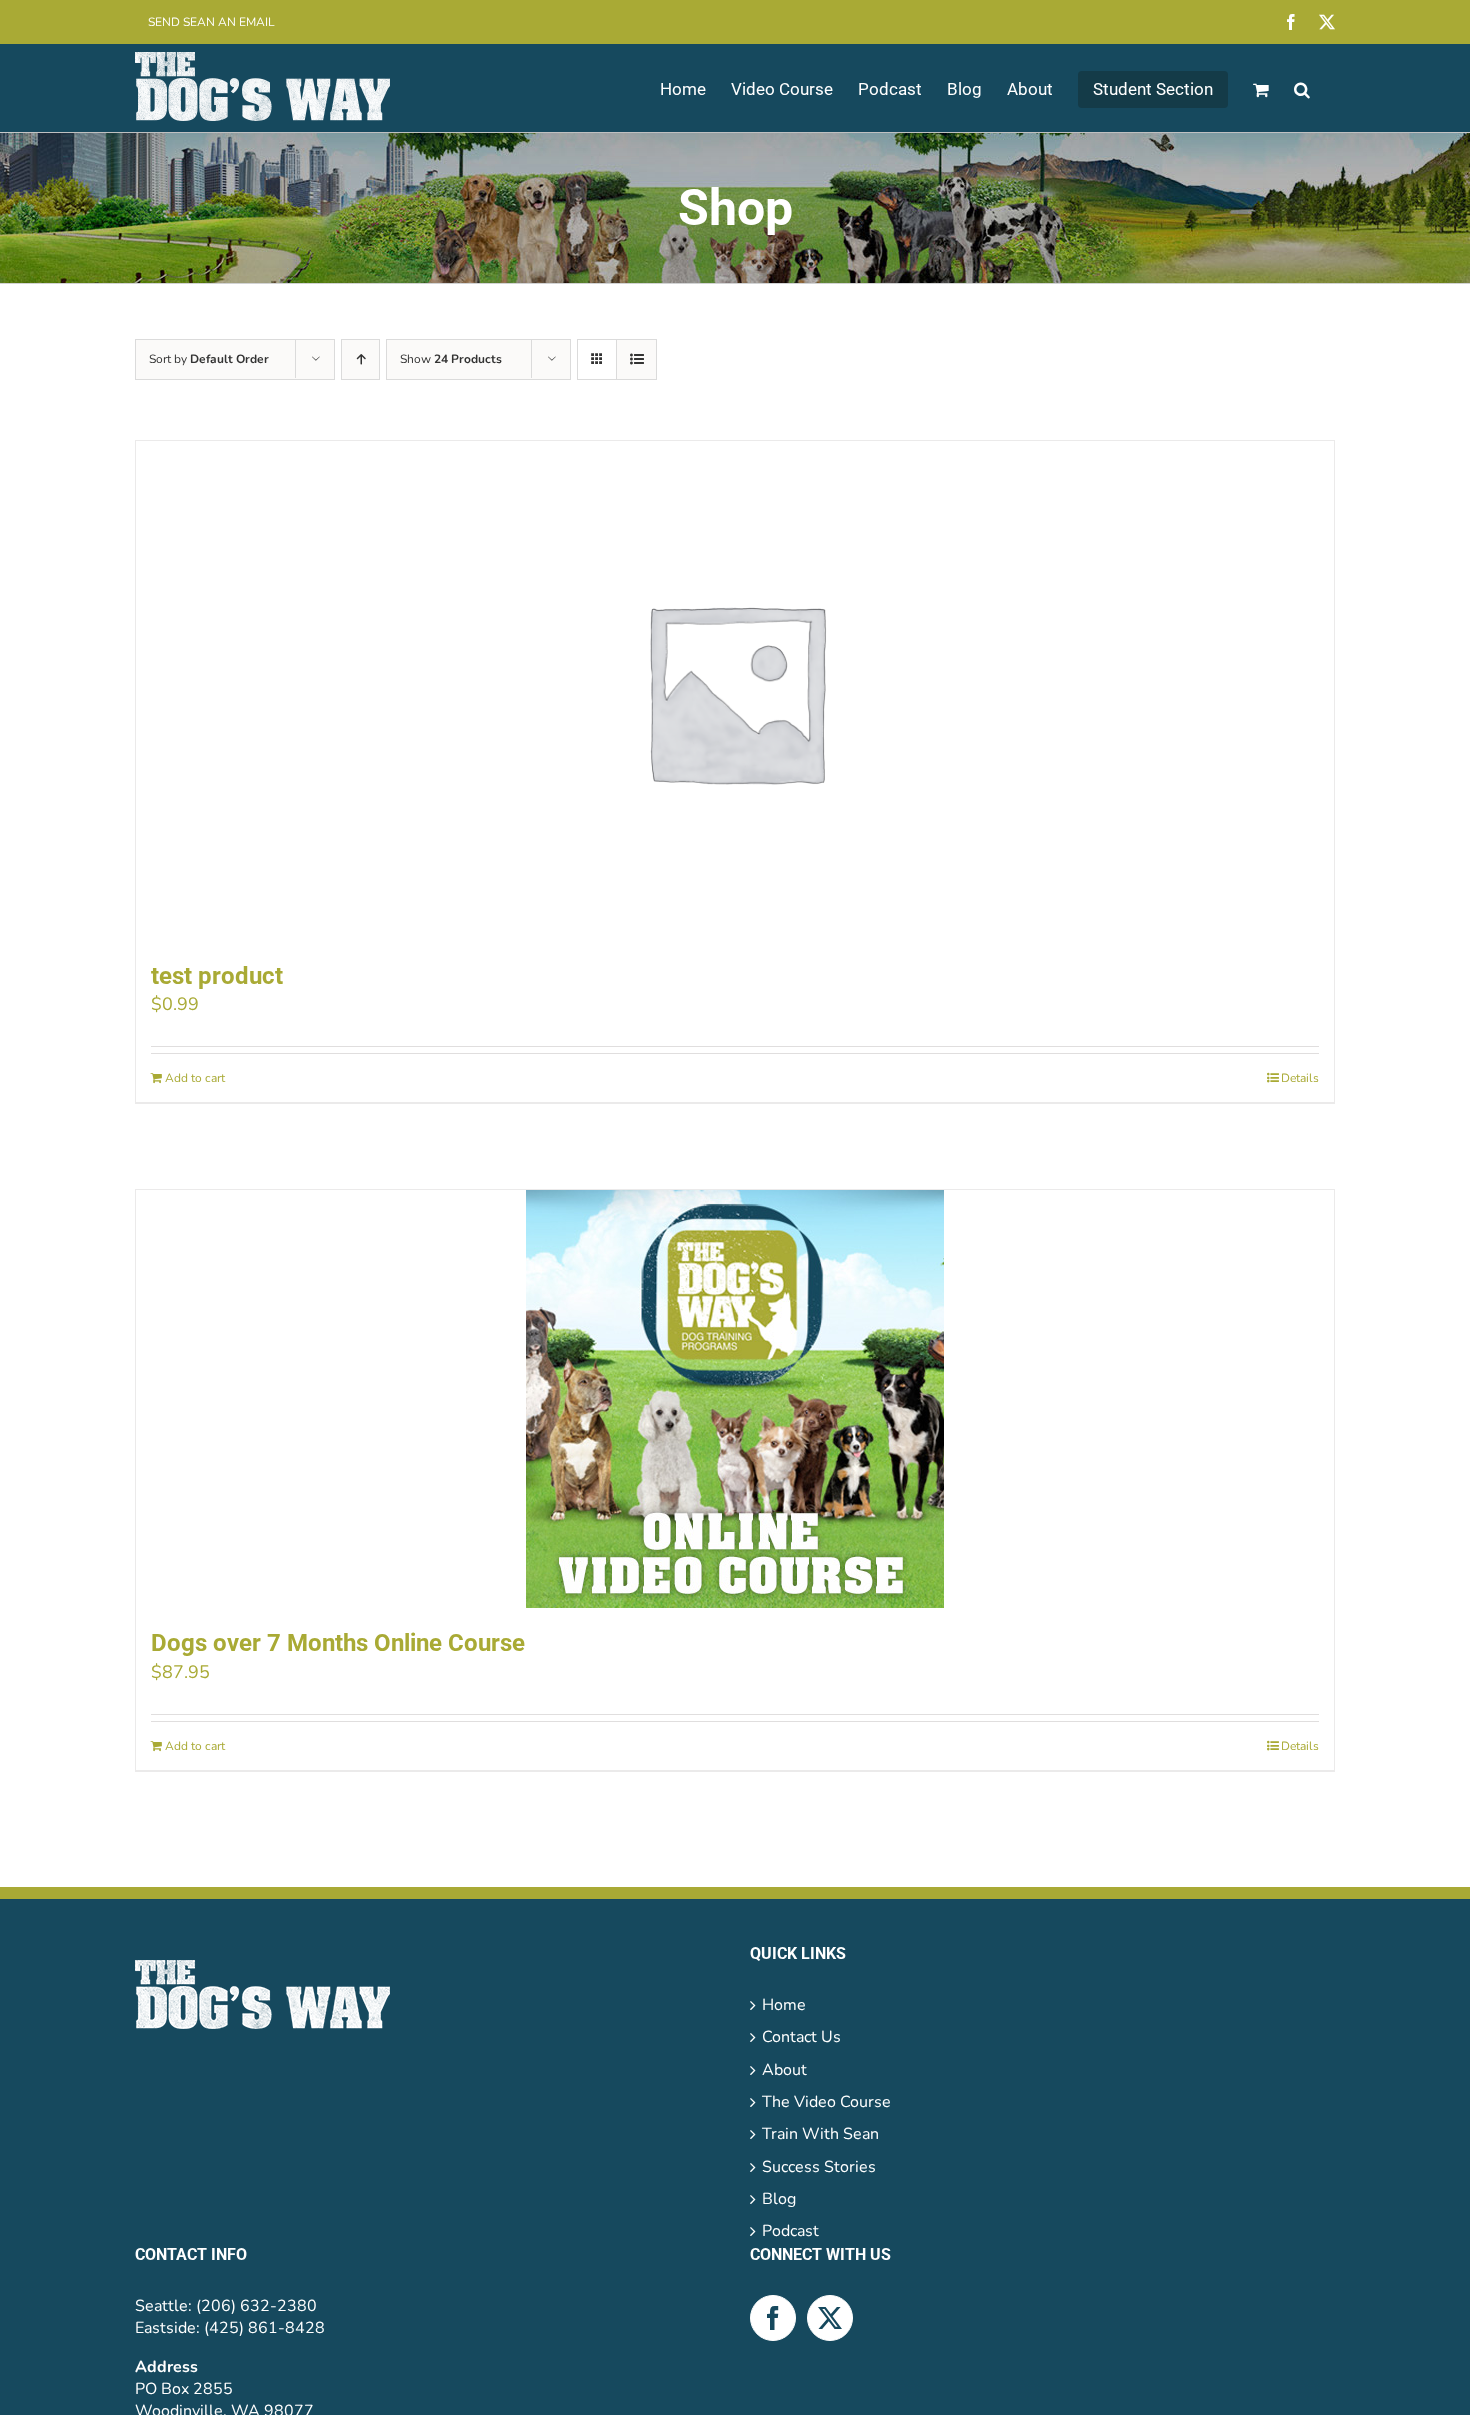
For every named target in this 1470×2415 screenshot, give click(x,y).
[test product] (735, 691)
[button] (1302, 88)
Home (784, 2005)
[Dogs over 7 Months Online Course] (735, 1399)
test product (217, 976)
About (784, 2070)
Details (1300, 1078)
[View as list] (636, 359)
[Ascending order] (360, 359)
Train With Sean (820, 2134)
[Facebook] (773, 2318)
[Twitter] (830, 2318)
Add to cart (195, 1078)
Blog (779, 2199)
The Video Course (826, 2102)
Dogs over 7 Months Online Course (338, 1643)
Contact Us (801, 2037)
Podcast (790, 2231)
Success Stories (819, 2167)
